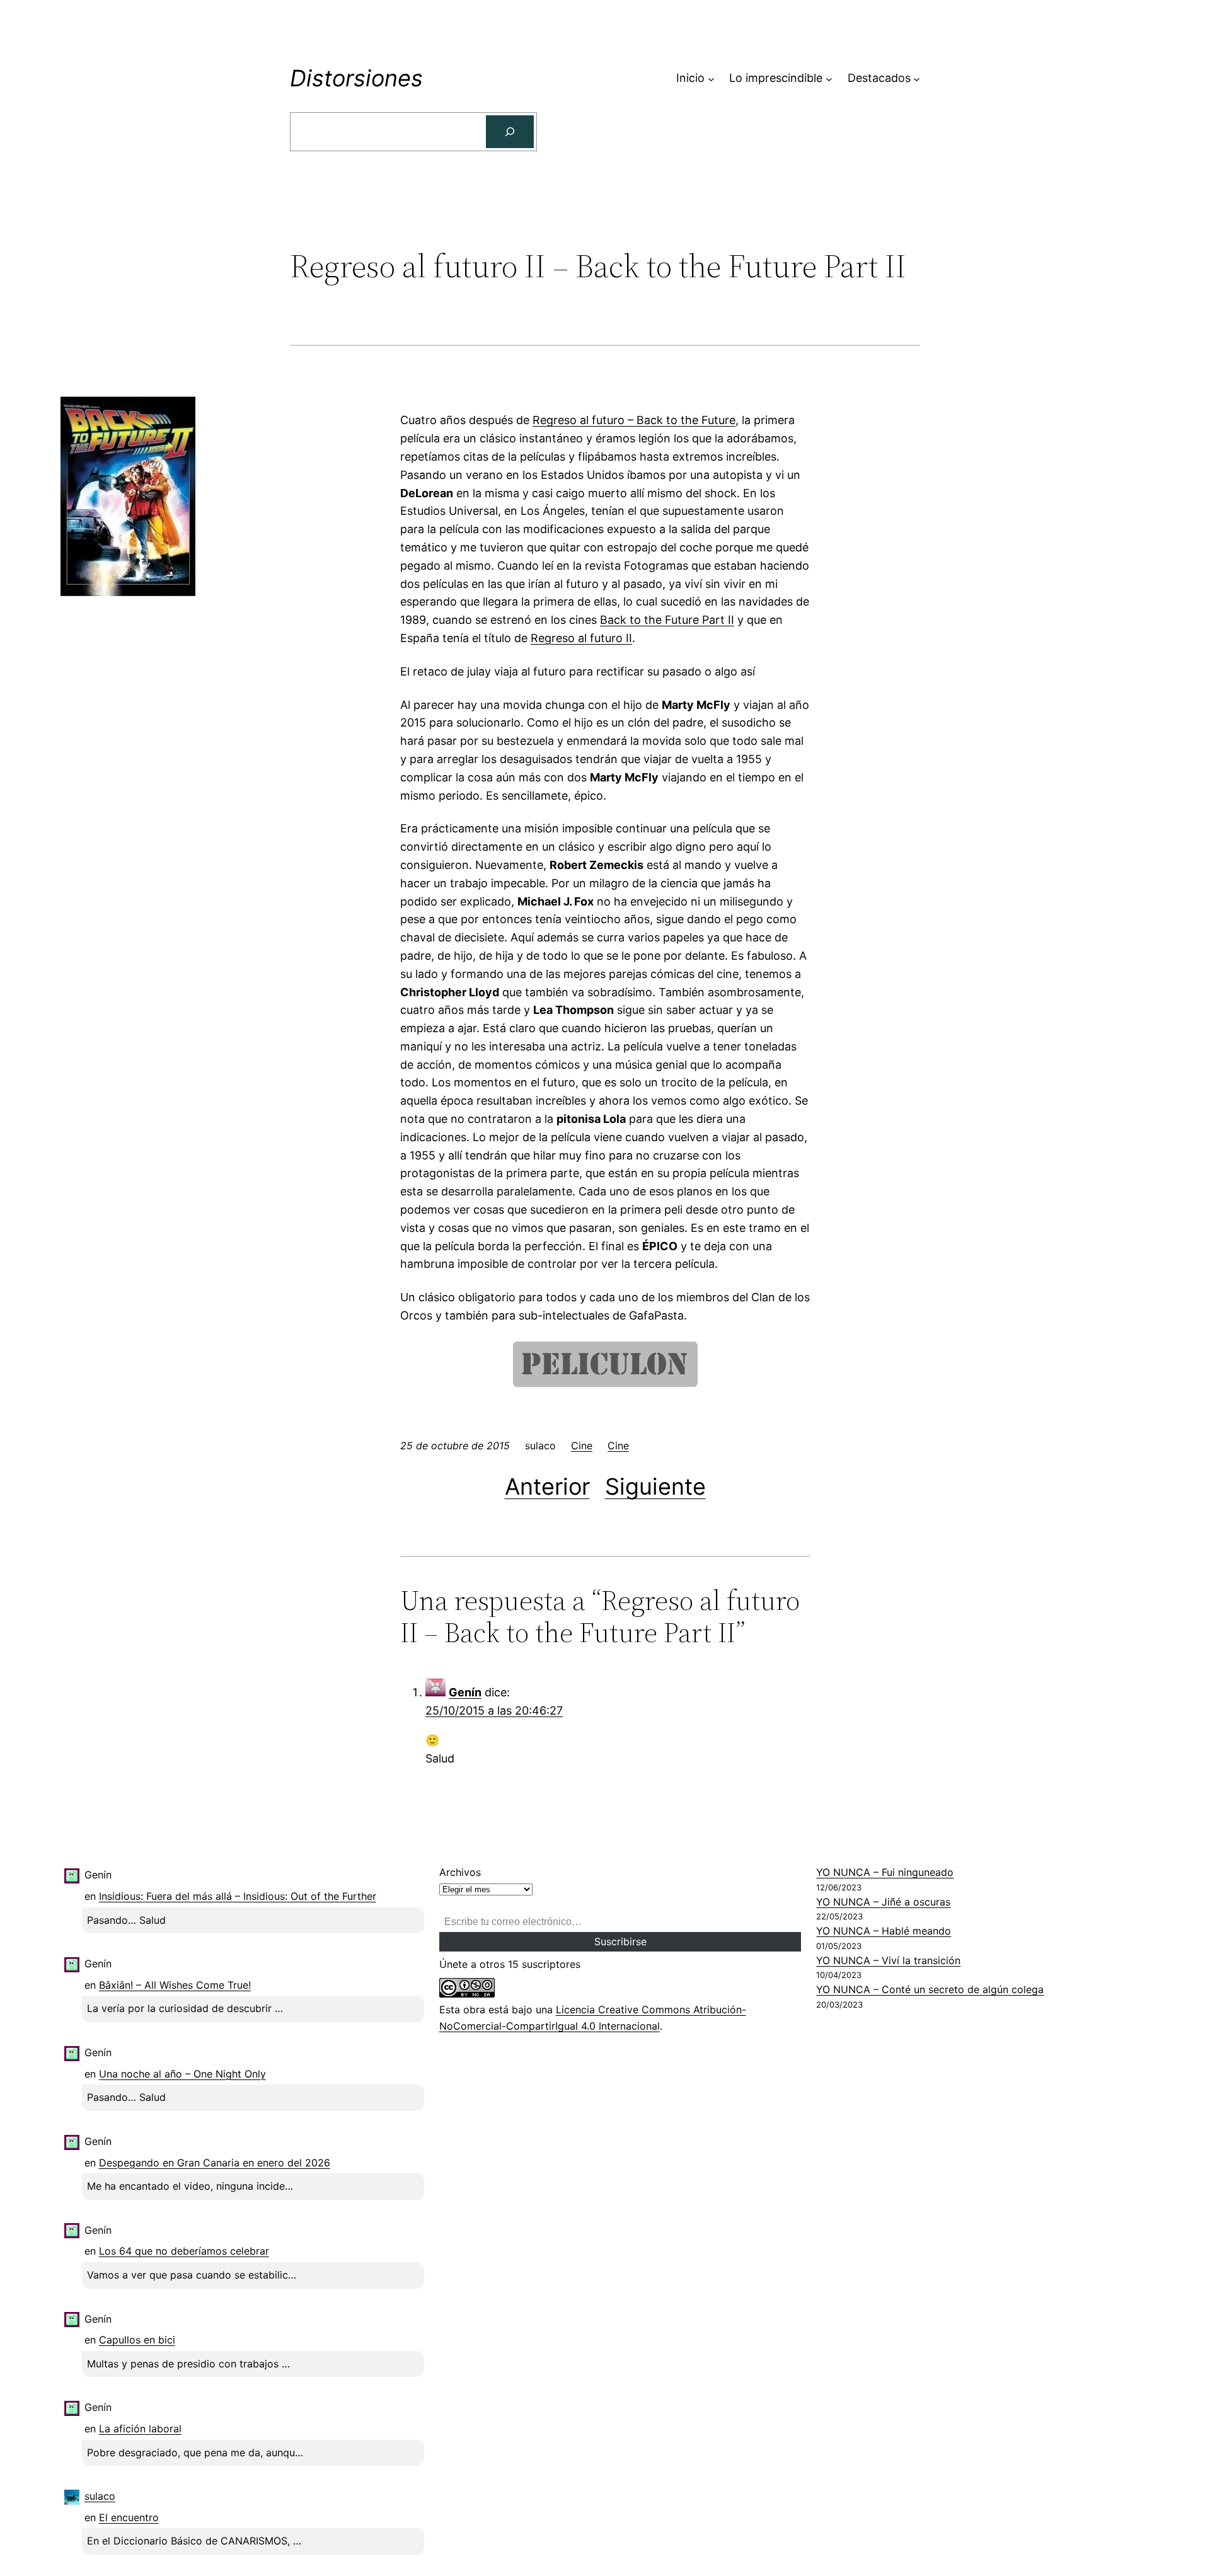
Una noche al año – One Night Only (182, 2074)
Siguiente (655, 1486)
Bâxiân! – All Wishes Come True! (175, 1985)
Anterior (547, 1486)
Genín (465, 1692)
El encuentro (129, 2517)
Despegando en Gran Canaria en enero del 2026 (215, 2163)
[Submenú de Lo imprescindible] (829, 78)
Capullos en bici (137, 2340)
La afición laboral (140, 2429)
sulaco (100, 2496)
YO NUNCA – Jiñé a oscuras (883, 1902)
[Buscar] (510, 132)
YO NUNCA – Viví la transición (888, 1960)
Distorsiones (356, 78)
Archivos (460, 1872)
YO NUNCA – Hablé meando (884, 1931)
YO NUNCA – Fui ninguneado (885, 1872)
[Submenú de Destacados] (917, 78)
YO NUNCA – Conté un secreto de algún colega (930, 1989)
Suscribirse (620, 1941)
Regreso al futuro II (581, 638)
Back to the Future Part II (667, 620)
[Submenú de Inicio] (711, 78)
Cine (582, 1446)
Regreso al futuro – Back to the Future (634, 420)
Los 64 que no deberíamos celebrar (184, 2251)
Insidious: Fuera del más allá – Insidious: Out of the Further (238, 1896)
